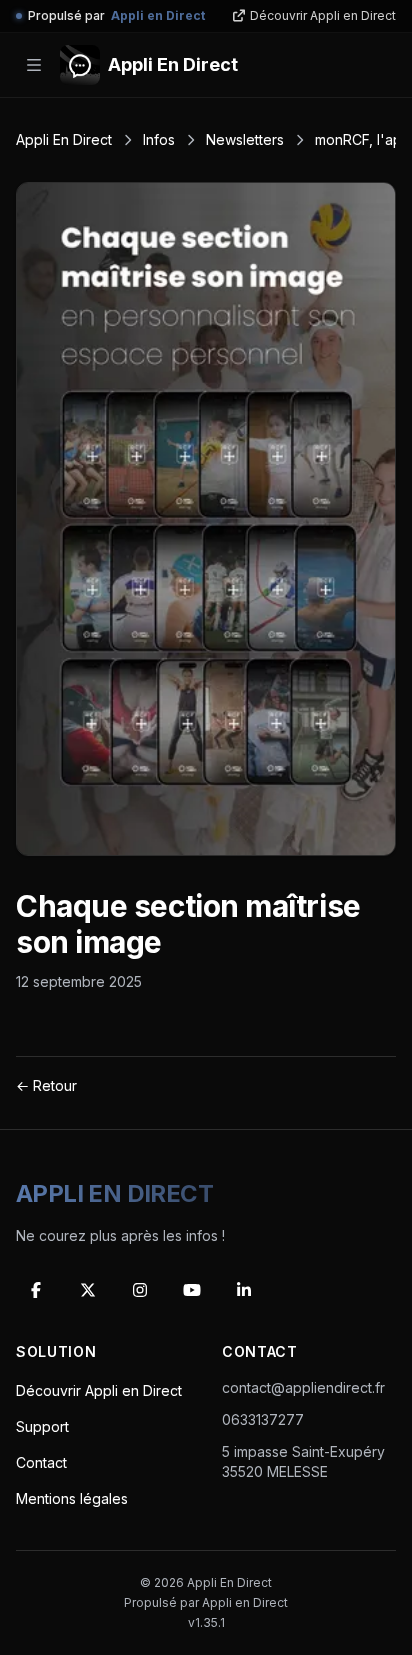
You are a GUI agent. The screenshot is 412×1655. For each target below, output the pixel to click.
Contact (41, 1462)
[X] (88, 1290)
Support (42, 1426)
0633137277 (263, 1419)
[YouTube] (192, 1290)
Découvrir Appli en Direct (323, 15)
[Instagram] (140, 1290)
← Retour (46, 1085)
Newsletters (245, 139)
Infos (159, 139)
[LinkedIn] (244, 1290)
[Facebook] (36, 1290)
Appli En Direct (64, 139)
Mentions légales (72, 1498)
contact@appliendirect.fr (303, 1387)
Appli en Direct (245, 1602)
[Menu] (34, 65)
